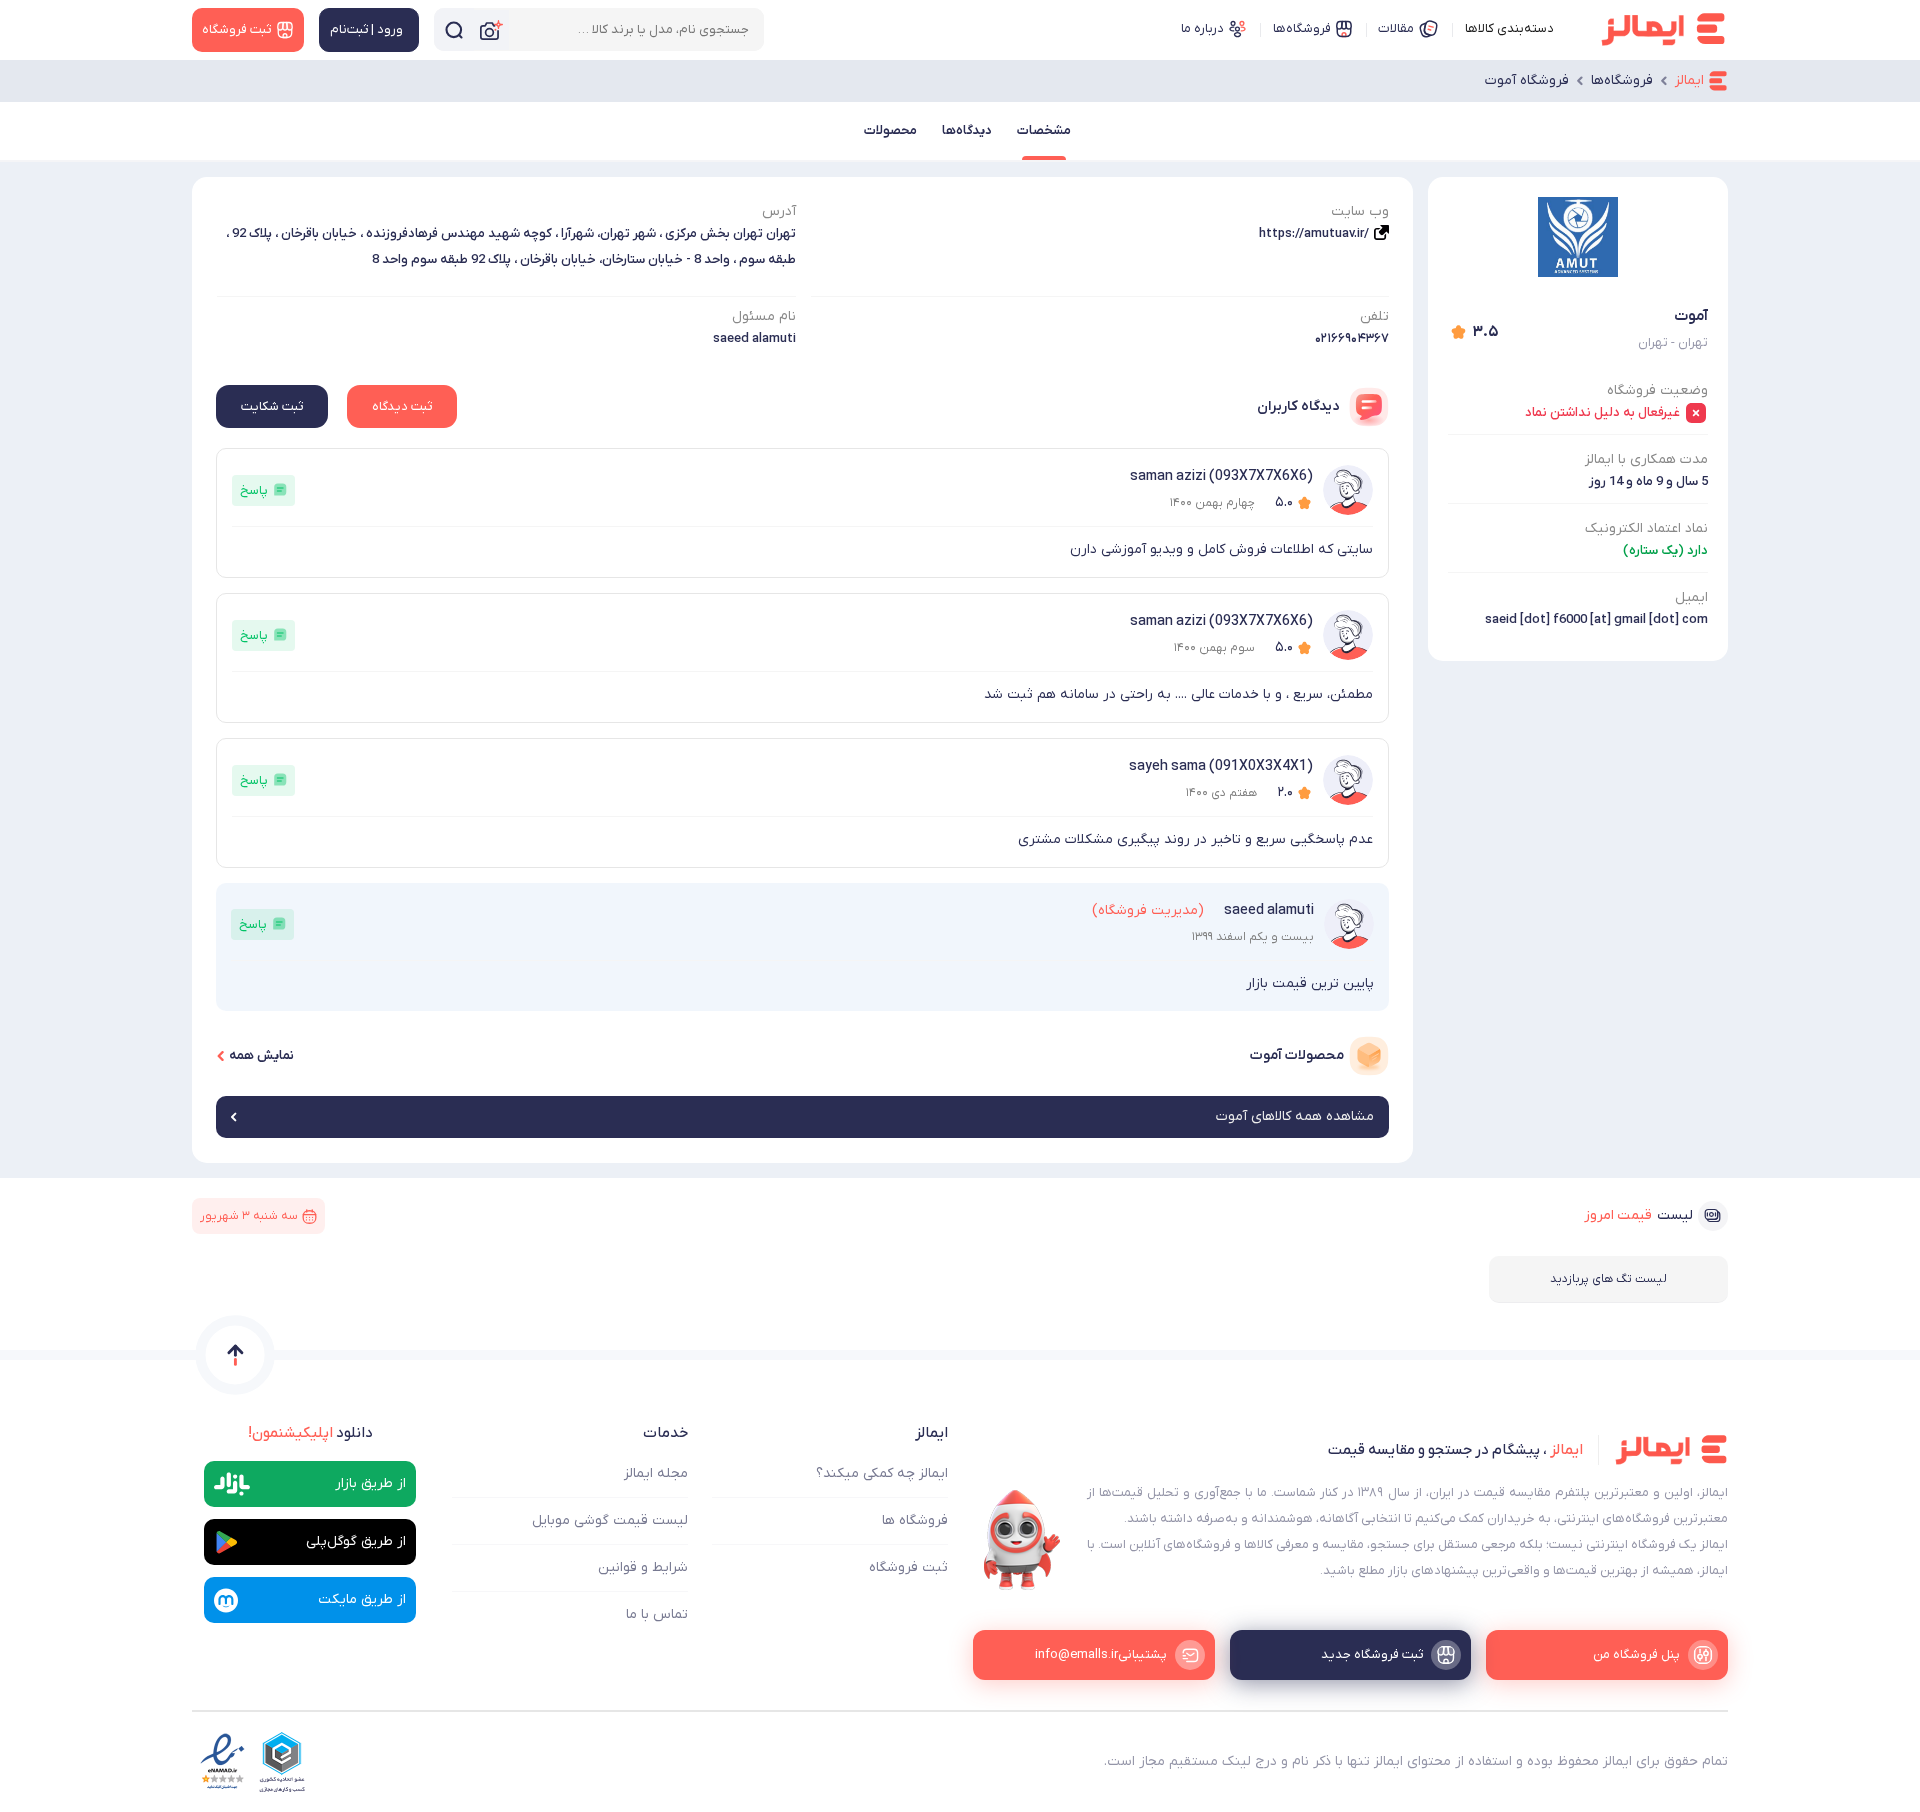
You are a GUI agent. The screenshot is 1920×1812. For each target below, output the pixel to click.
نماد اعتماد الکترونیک (1646, 528)
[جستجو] (454, 29)
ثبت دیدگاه (402, 406)
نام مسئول (764, 316)
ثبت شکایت (272, 406)
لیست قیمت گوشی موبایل (610, 1520)
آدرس (779, 211)
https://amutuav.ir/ (1314, 233)
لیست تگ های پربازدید (1608, 1279)
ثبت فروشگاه (908, 1567)
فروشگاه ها (915, 1520)
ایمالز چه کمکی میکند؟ (882, 1473)
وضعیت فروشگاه (1657, 390)
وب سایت (1360, 211)
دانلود (310, 1433)
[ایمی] (1022, 1540)
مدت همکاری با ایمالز (1646, 459)
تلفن (1374, 316)
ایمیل (1691, 597)
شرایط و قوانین (643, 1567)
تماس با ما (657, 1614)
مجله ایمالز (656, 1473)
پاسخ (254, 490)
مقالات (1396, 28)
